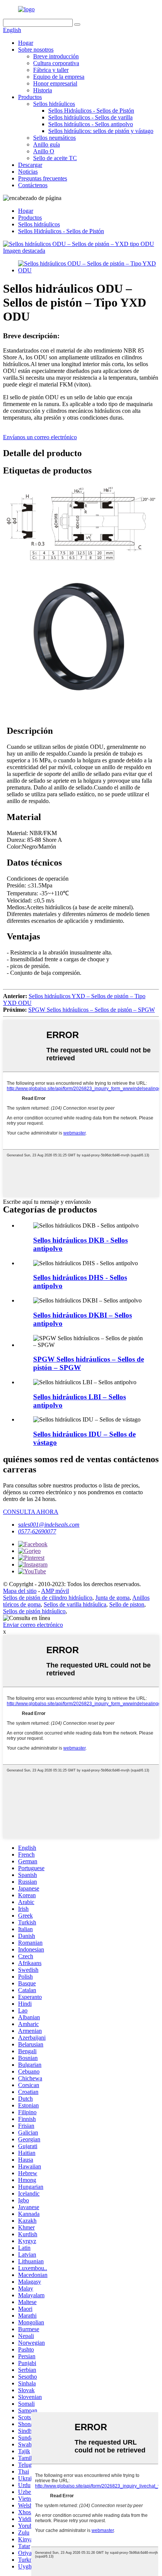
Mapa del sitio (20, 1591)
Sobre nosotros (36, 50)
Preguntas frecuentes (43, 178)
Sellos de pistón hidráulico (34, 1611)
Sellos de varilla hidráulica (75, 1604)
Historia (43, 90)
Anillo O (44, 151)
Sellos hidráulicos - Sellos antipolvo (91, 124)
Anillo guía (47, 144)
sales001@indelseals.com (49, 1525)
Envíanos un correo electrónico (40, 437)
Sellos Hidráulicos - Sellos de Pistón (91, 111)
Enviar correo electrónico (33, 1625)
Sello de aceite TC (55, 158)
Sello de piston (127, 1604)
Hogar (26, 43)
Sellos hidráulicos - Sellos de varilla (90, 117)
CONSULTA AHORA (31, 1512)
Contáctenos (33, 185)
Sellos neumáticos (54, 138)
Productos (30, 97)
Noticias (28, 172)
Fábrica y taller (51, 70)
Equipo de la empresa (59, 77)
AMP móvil (55, 1591)
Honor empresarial (55, 83)
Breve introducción (56, 56)
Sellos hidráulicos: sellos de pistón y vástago (101, 131)
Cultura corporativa (56, 63)
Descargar (30, 165)
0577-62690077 (37, 1531)
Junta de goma (112, 1598)
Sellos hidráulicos (54, 104)
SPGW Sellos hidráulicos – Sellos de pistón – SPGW (92, 1010)
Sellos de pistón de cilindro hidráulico (48, 1598)
